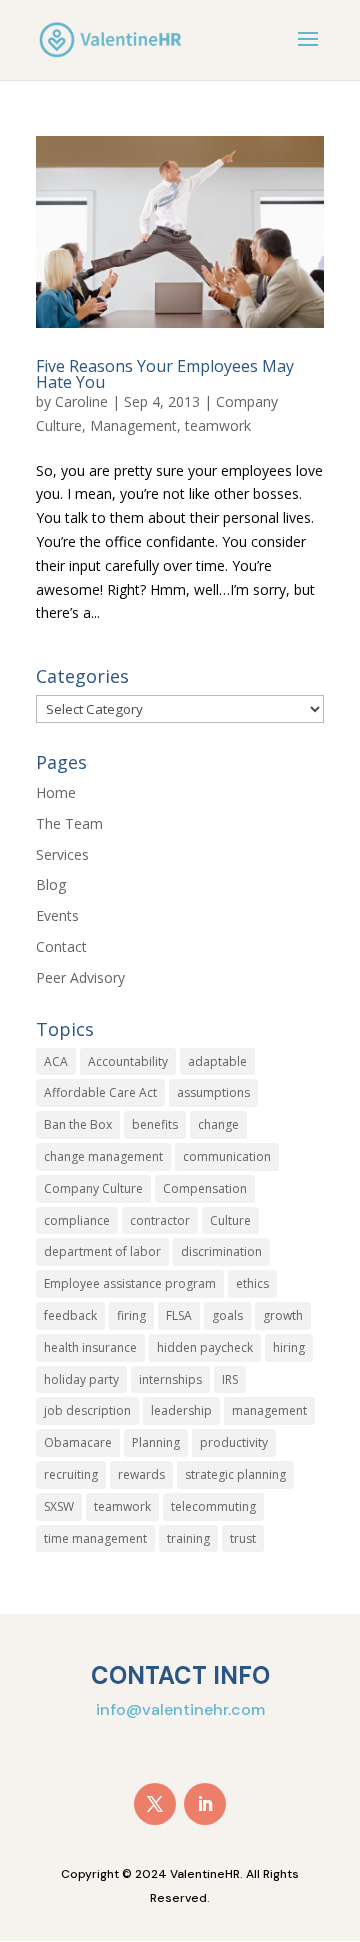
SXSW (59, 1506)
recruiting (71, 1474)
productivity (234, 1442)
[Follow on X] (155, 1804)
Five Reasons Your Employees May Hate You (165, 374)
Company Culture (93, 1188)
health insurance (90, 1347)
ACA (56, 1061)
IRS (230, 1379)
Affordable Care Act (100, 1092)
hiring (289, 1347)
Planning (156, 1442)
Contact (61, 946)
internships (170, 1379)
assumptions (213, 1092)
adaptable (217, 1061)
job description (87, 1410)
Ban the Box (78, 1124)
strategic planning (235, 1474)
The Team (69, 823)
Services (62, 854)
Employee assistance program (130, 1283)
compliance (77, 1220)
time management (95, 1538)
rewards (141, 1474)
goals (227, 1315)
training (188, 1538)
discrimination (221, 1251)
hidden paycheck (205, 1347)
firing (131, 1315)
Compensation (205, 1188)
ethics (252, 1283)
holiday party (81, 1379)
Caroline (81, 401)
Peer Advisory (80, 977)
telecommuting (213, 1506)
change (218, 1124)
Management (133, 425)
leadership (181, 1410)
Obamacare (78, 1442)
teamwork (218, 425)
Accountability (128, 1061)
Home (56, 792)
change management (103, 1156)
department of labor (102, 1251)
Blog (51, 884)
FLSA (179, 1315)
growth (283, 1315)
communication (227, 1156)
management (269, 1410)
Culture (230, 1220)
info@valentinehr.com (180, 1709)
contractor (160, 1220)
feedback (70, 1315)
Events (57, 915)
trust (243, 1538)
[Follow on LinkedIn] (205, 1804)
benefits (155, 1124)
